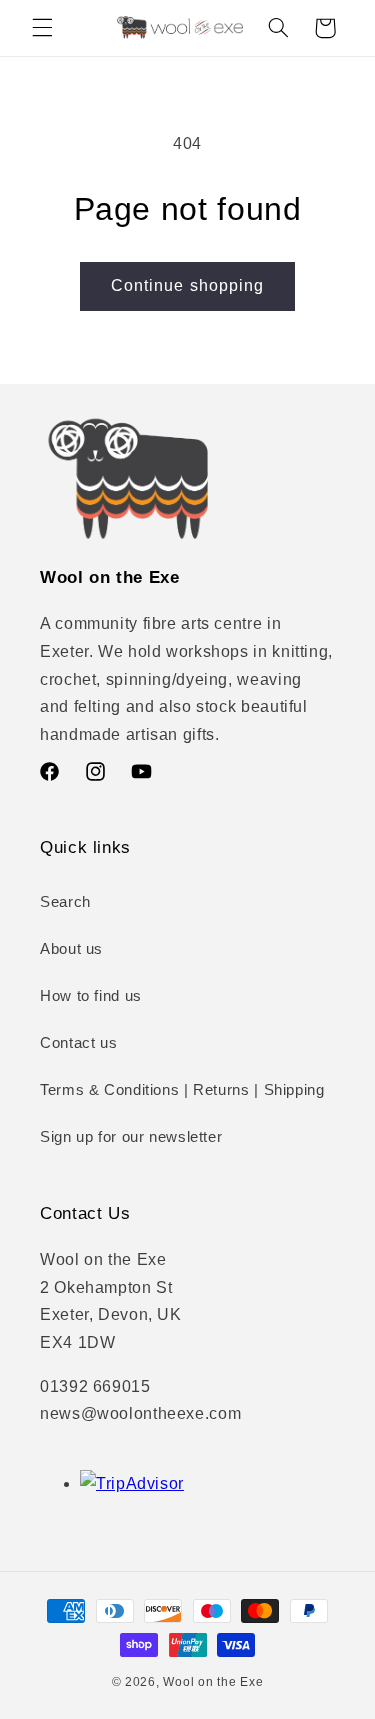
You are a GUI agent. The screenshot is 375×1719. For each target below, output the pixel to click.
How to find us (91, 996)
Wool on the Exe (213, 1682)
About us (71, 949)
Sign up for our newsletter (131, 1137)
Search (65, 902)
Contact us (78, 1043)
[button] (42, 28)
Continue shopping (187, 285)
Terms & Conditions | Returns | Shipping (182, 1090)
